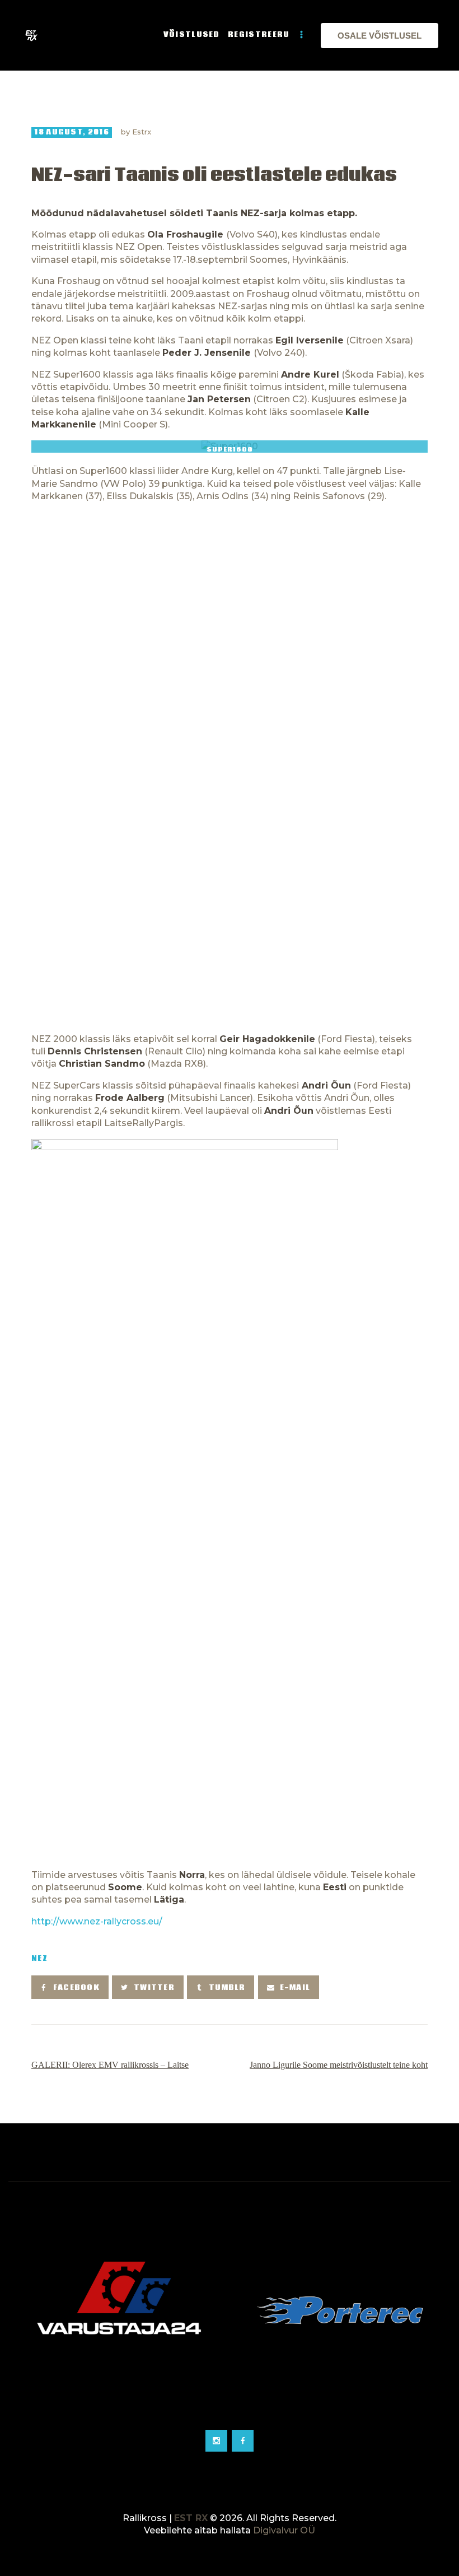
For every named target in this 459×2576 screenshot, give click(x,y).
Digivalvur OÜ (284, 2530)
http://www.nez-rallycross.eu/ (97, 1921)
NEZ (39, 1959)
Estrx (142, 132)
